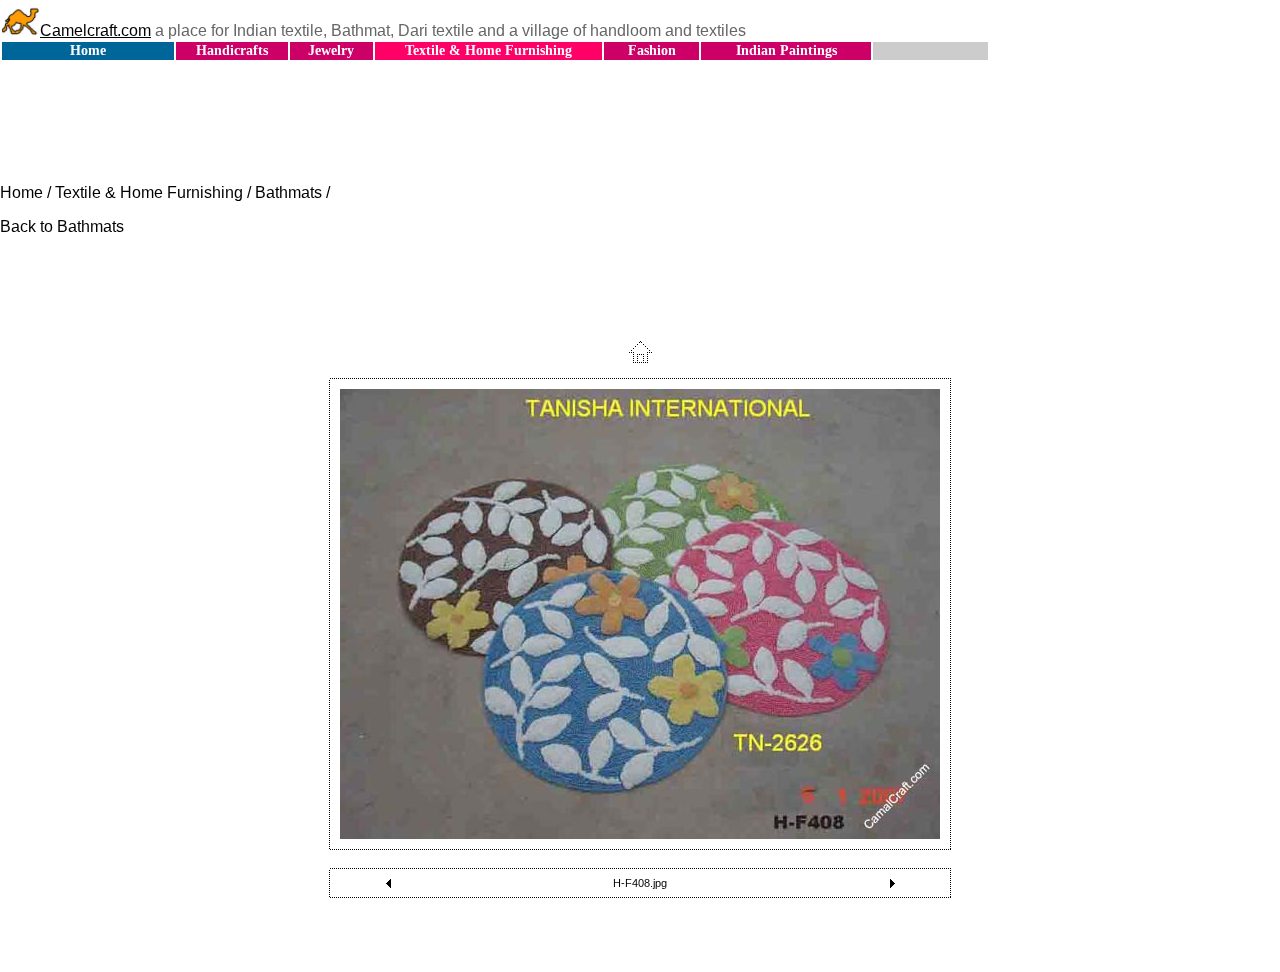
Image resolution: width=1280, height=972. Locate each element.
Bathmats (288, 192)
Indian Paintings (786, 50)
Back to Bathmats (62, 226)
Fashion (652, 50)
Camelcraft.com (95, 30)
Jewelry (331, 50)
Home (88, 50)
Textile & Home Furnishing (488, 50)
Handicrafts (232, 50)
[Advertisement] (640, 123)
